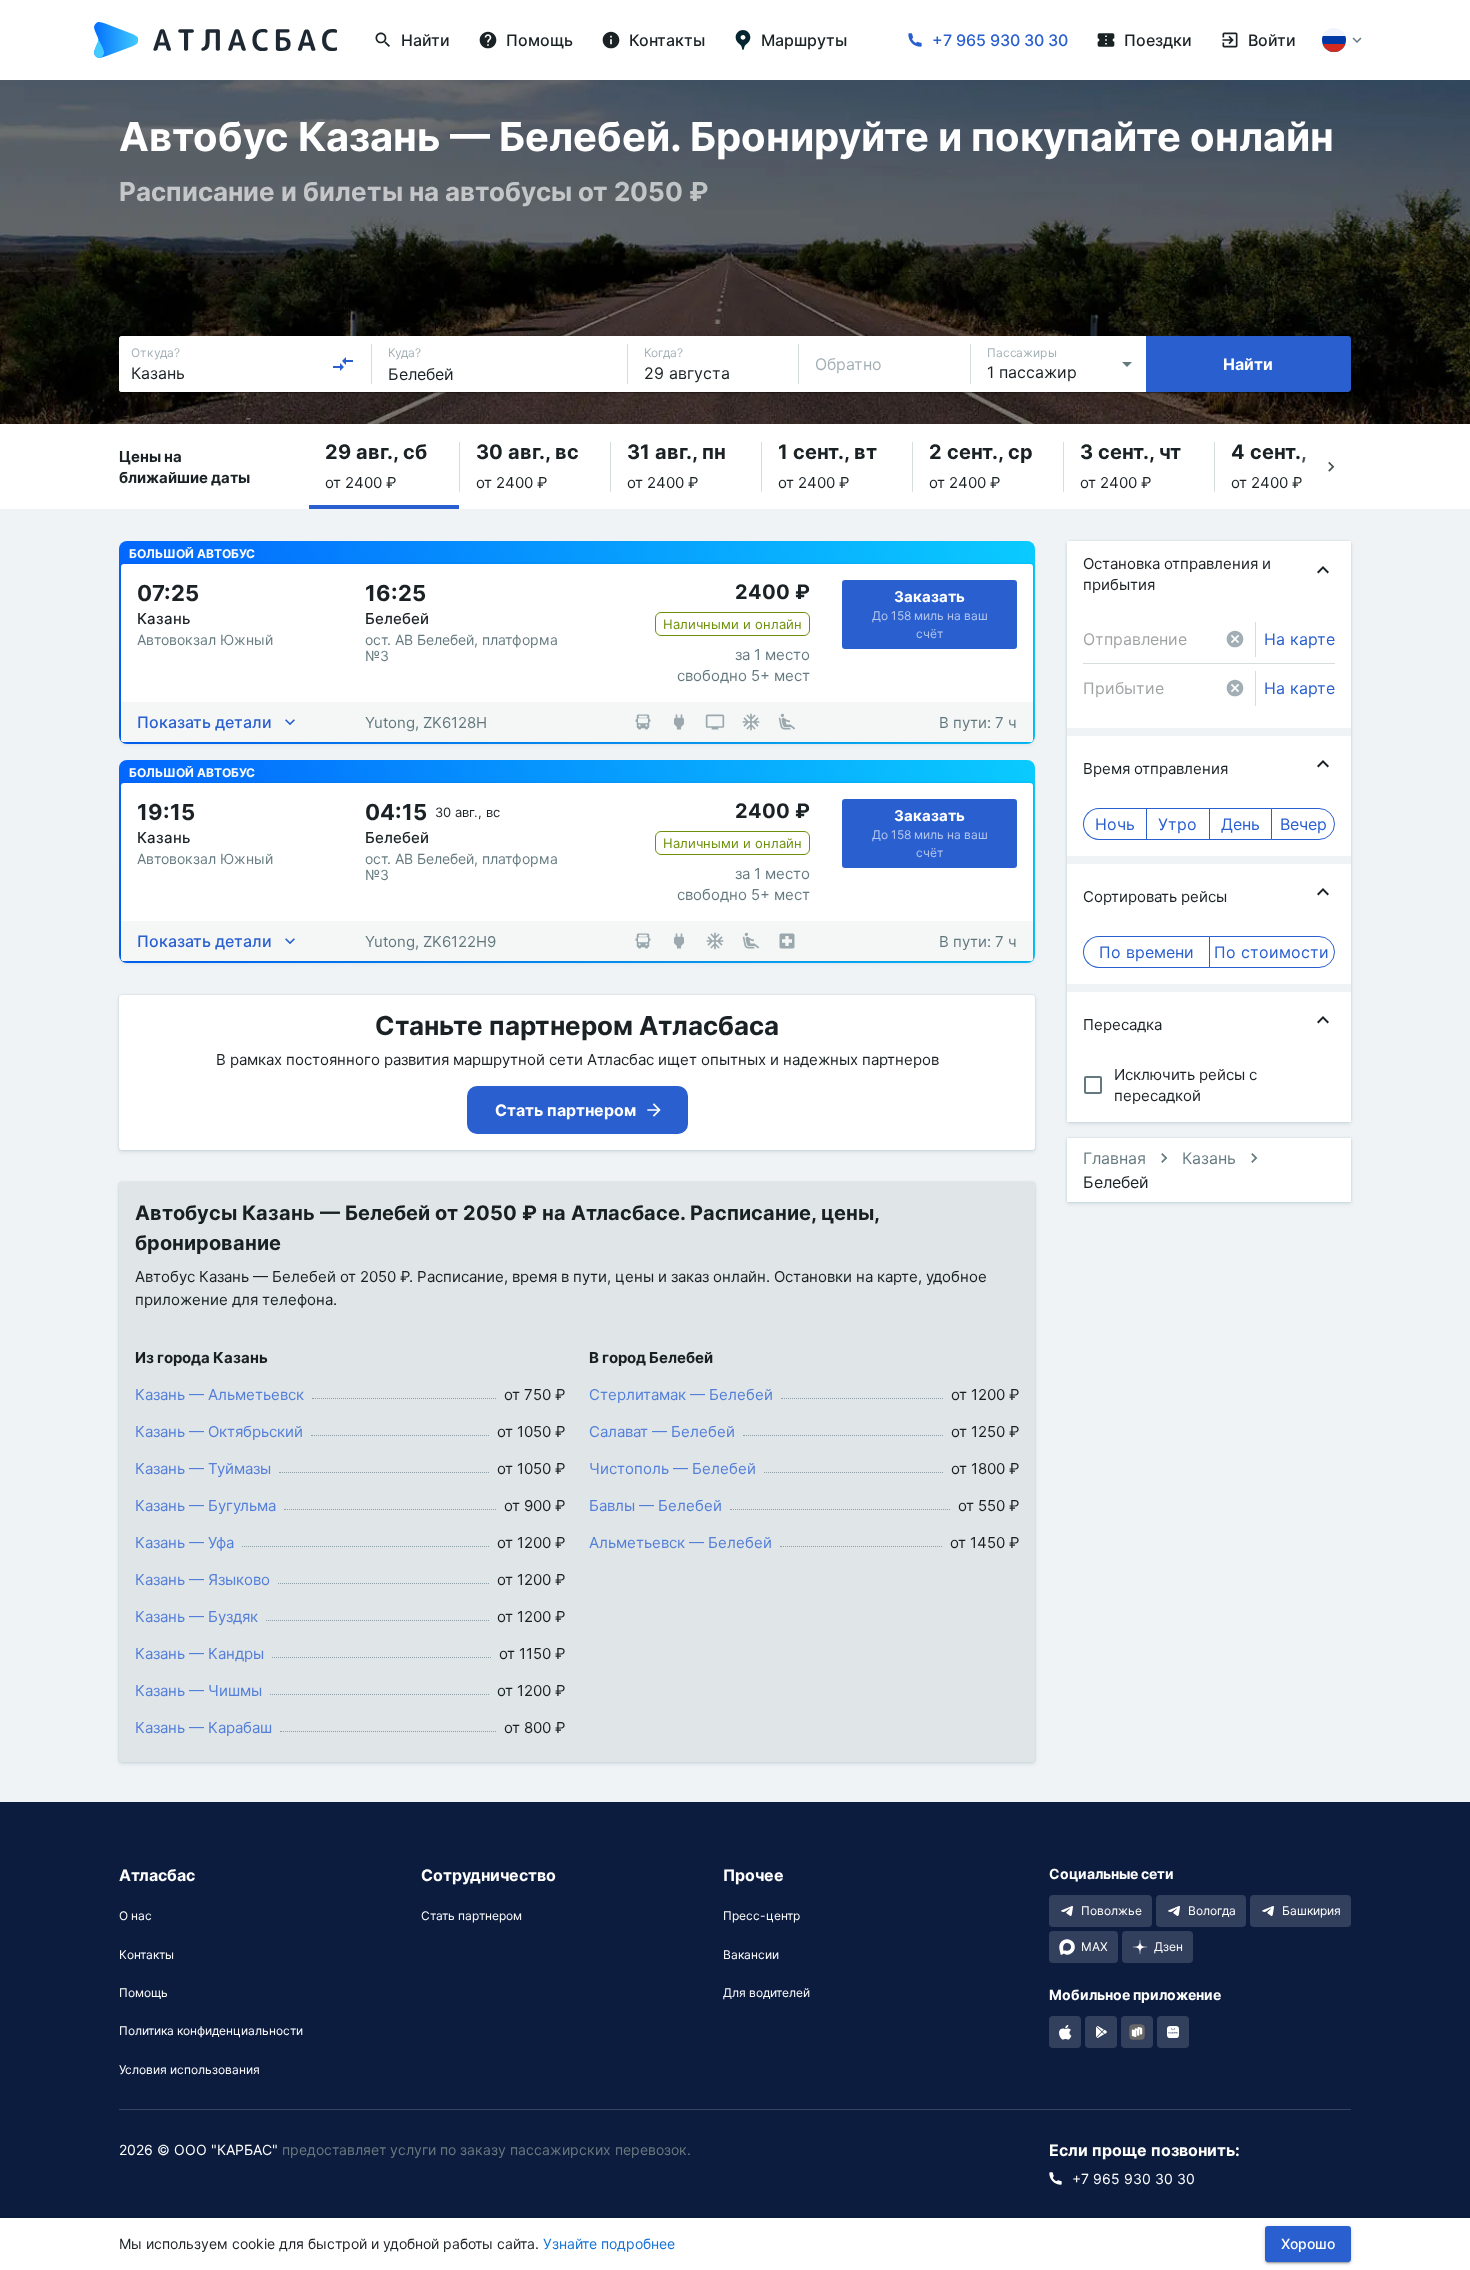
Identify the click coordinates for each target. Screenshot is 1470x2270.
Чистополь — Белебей (672, 1468)
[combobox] (243, 364)
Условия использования (189, 2070)
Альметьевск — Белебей (680, 1542)
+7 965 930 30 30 (1000, 40)
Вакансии (751, 1955)
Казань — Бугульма (205, 1505)
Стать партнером (471, 1916)
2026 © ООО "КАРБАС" (198, 2149)
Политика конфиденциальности (211, 2031)
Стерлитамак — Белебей (681, 1394)
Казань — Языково (202, 1579)
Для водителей (766, 1993)
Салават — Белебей (662, 1431)
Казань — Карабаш (203, 1727)
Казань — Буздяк (196, 1616)
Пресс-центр (761, 1916)
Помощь (143, 1993)
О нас (135, 1916)
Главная (1114, 1158)
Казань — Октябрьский (219, 1431)
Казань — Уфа (184, 1542)
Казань (1209, 1158)
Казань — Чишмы (198, 1690)
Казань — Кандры (199, 1653)
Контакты (146, 1955)
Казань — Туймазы (203, 1468)
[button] (384, 466)
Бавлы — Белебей (655, 1505)
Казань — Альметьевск (219, 1394)
